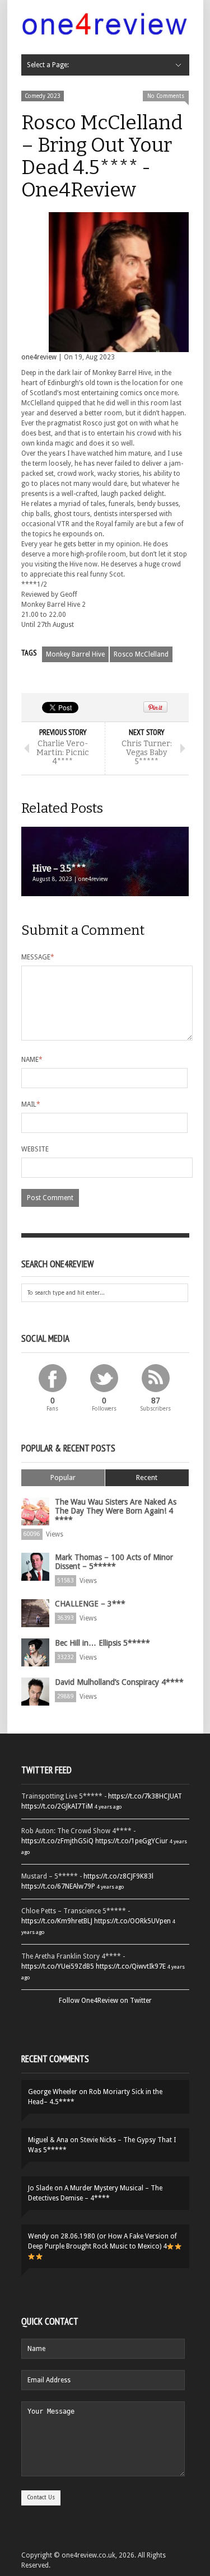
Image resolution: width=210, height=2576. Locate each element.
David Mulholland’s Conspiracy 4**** (119, 1682)
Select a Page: (48, 65)
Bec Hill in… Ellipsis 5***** (102, 1643)
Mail (31, 1104)
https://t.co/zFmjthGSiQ (57, 1841)
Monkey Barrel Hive (75, 654)
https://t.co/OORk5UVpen (132, 1921)
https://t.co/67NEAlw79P (58, 1886)
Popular (63, 1477)
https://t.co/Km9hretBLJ (57, 1921)
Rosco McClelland (141, 654)
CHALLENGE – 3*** (90, 1604)
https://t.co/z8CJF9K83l (118, 1876)
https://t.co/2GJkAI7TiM (57, 1806)
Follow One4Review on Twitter (105, 2001)
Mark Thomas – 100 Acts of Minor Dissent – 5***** (114, 1562)
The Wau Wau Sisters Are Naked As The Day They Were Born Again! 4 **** (116, 1511)
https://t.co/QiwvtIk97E (131, 1966)
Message (38, 957)
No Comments (166, 96)
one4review (39, 357)
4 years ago (108, 1807)
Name (32, 1060)
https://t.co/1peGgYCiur (132, 1841)
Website (35, 1149)
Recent (147, 1477)
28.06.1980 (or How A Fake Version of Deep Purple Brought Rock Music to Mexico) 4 (102, 2241)
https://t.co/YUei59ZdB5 (58, 1966)
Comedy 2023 (43, 96)
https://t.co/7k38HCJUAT (145, 1796)
